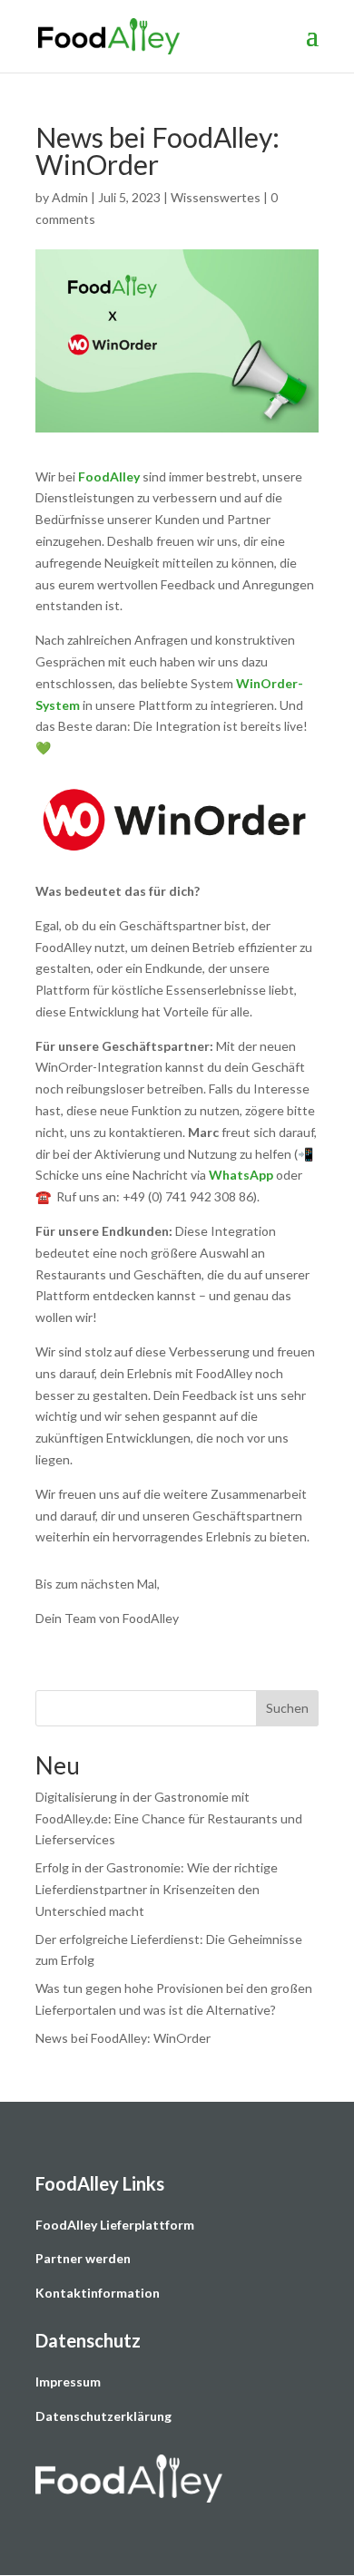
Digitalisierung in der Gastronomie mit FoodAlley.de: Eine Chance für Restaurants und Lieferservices (169, 1818)
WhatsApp (241, 1175)
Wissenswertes (216, 197)
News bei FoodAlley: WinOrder (123, 2038)
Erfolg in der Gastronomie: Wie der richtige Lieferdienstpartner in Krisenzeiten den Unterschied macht (157, 1889)
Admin (70, 197)
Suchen (287, 1708)
